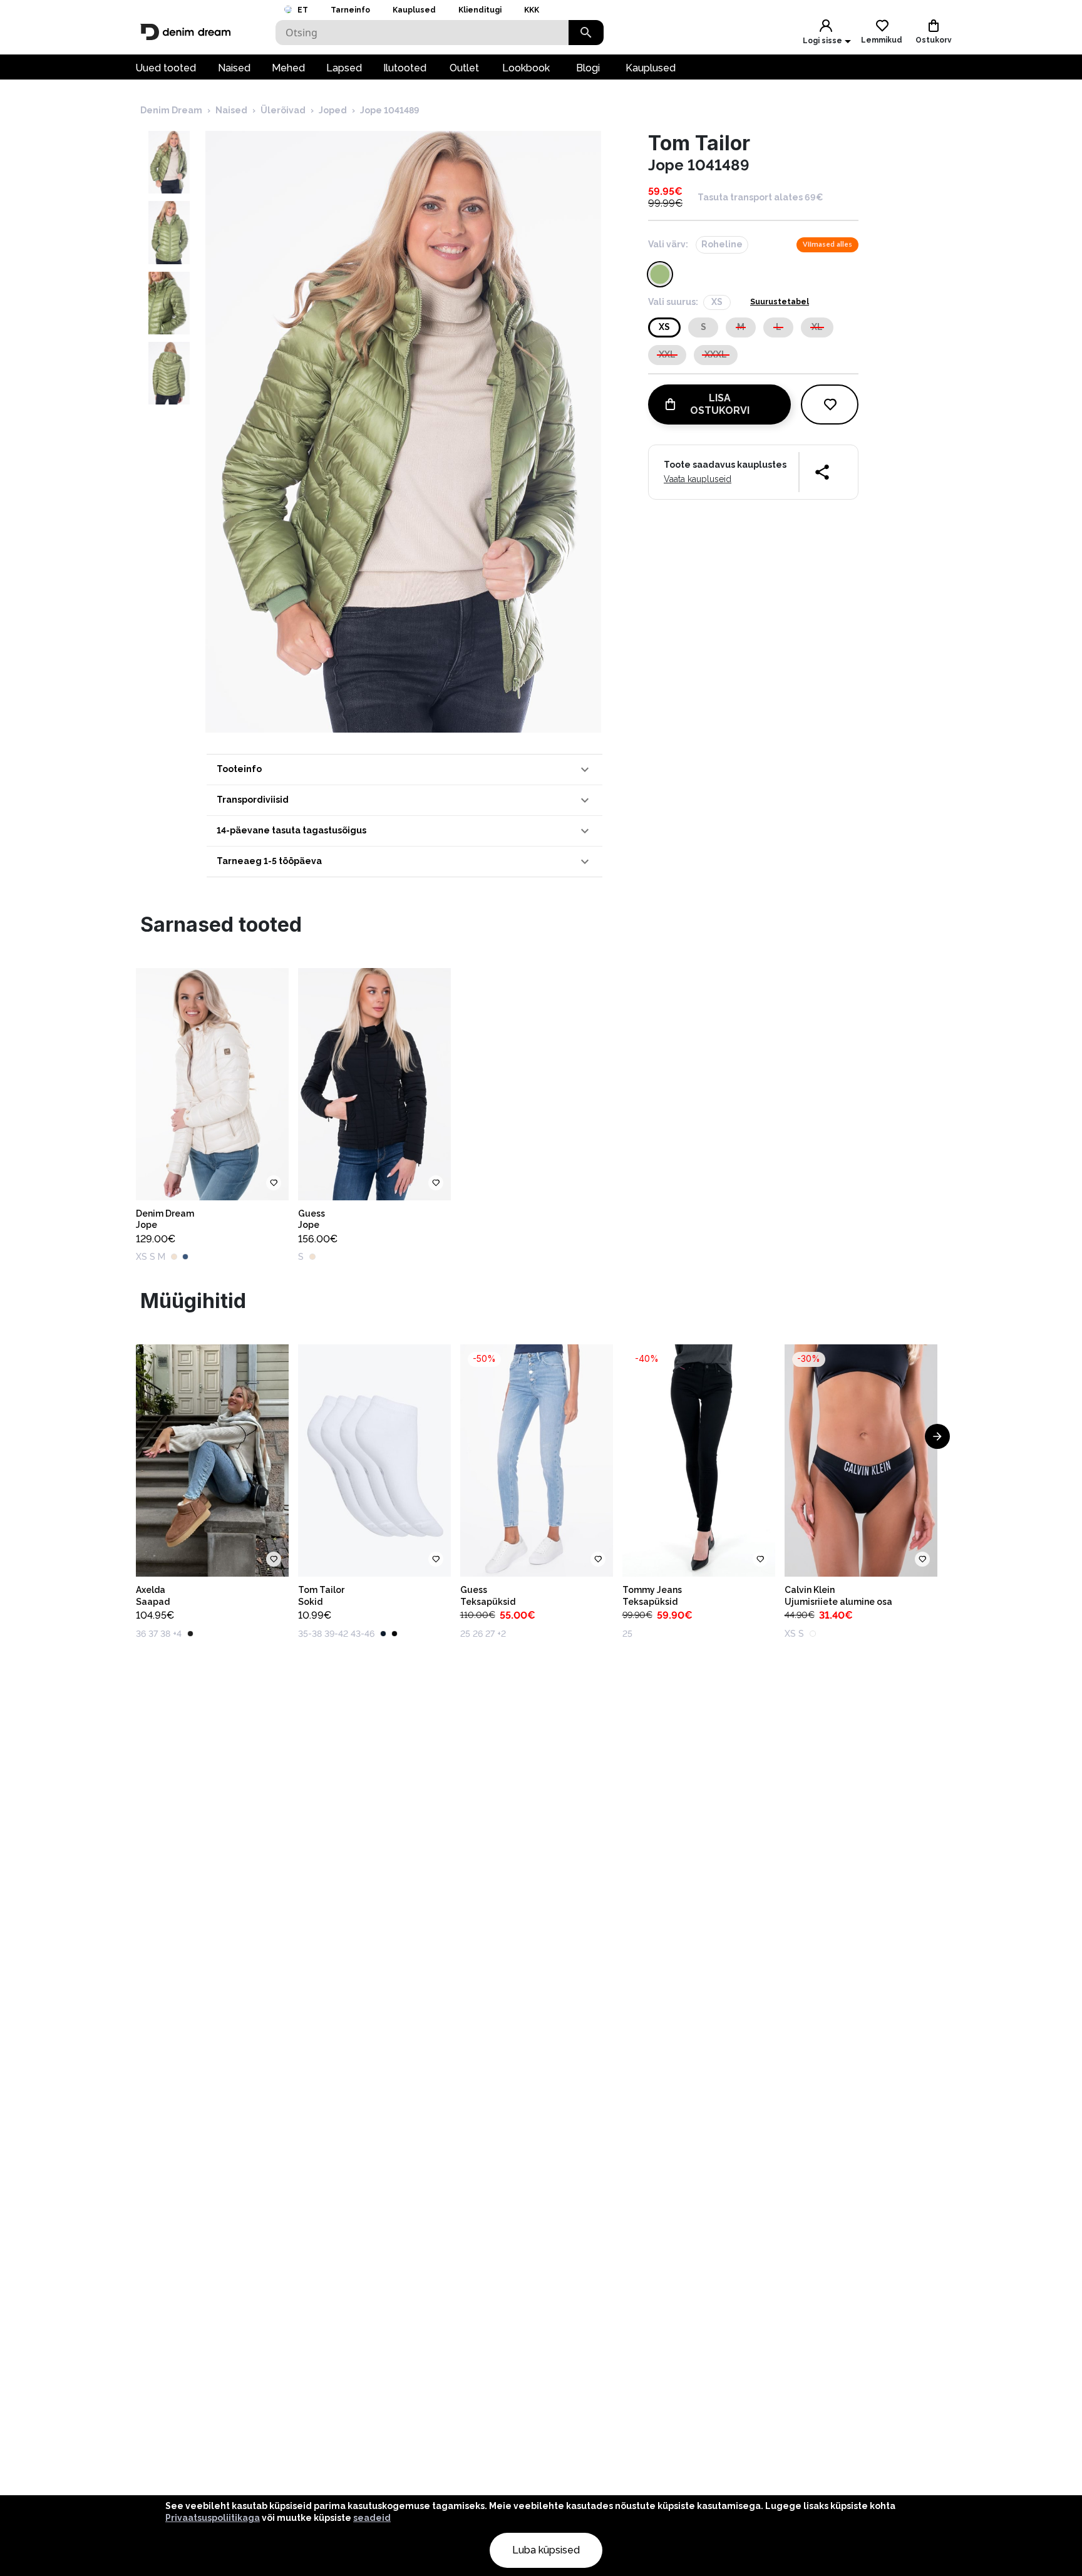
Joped (333, 110)
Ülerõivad (283, 110)
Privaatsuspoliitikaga (213, 2518)
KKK (532, 10)
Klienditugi (480, 10)
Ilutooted (405, 68)
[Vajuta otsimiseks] (586, 33)
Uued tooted (166, 68)
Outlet (464, 68)
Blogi (588, 68)
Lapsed (344, 68)
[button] (404, 770)
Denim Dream (171, 110)
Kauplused (414, 10)
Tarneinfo (350, 10)
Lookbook (526, 68)
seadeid (372, 2518)
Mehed (288, 68)
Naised (234, 68)
